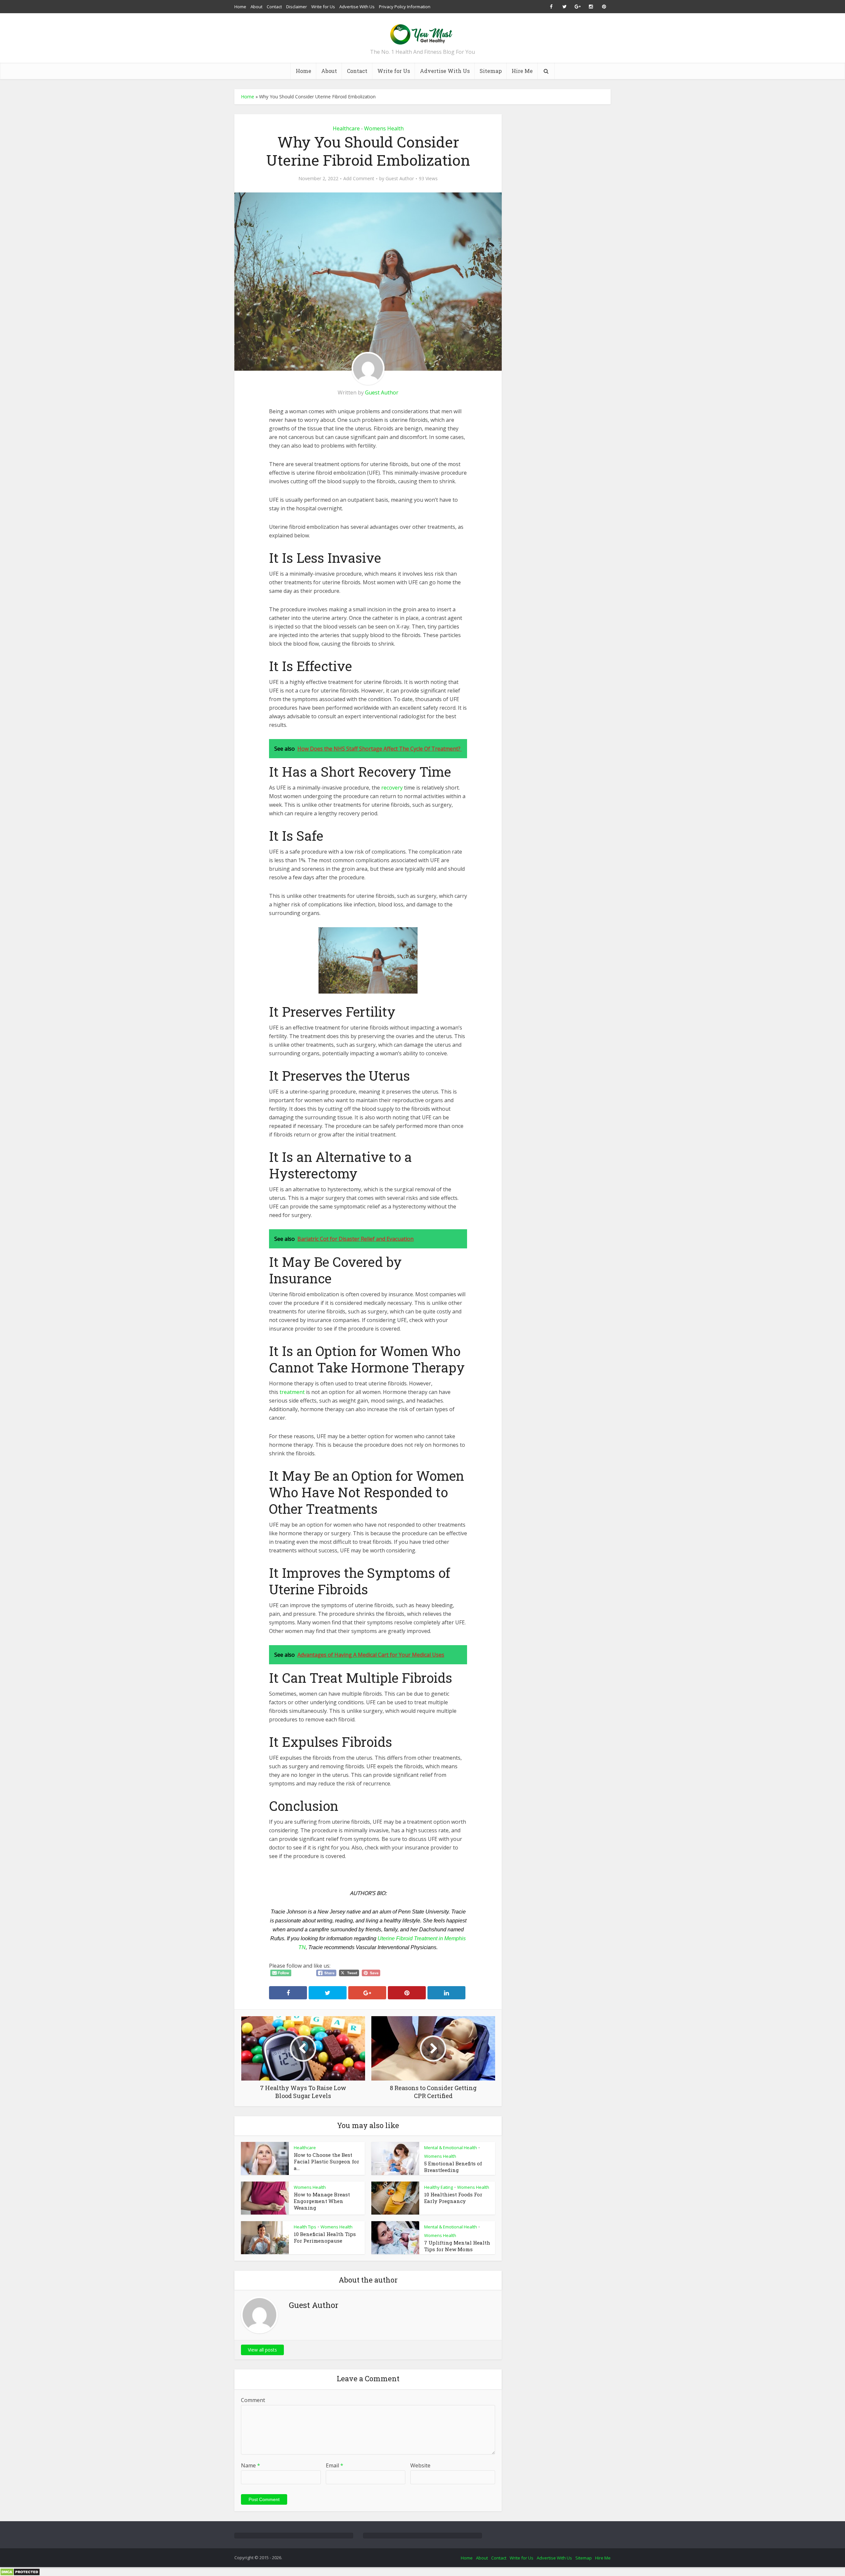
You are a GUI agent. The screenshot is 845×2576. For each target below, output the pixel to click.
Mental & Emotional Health (451, 2148)
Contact (274, 7)
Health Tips (305, 2227)
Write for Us (323, 7)
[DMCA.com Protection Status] (20, 2571)
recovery (392, 788)
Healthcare (346, 128)
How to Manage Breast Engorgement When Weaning (322, 2201)
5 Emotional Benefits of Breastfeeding (453, 2167)
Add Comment (359, 179)
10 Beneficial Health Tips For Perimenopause (325, 2237)
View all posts (262, 2350)
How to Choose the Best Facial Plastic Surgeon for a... (326, 2161)
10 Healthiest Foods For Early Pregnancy (453, 2198)
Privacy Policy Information (405, 7)
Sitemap (491, 71)
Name (251, 2465)
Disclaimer (297, 7)
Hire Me (522, 71)
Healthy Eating (439, 2187)
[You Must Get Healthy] (422, 32)
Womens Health (384, 128)
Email (335, 2465)
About (256, 7)
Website (420, 2465)
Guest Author (400, 179)
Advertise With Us (357, 7)
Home (240, 7)
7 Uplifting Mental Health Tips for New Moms (457, 2246)
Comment (253, 2400)
